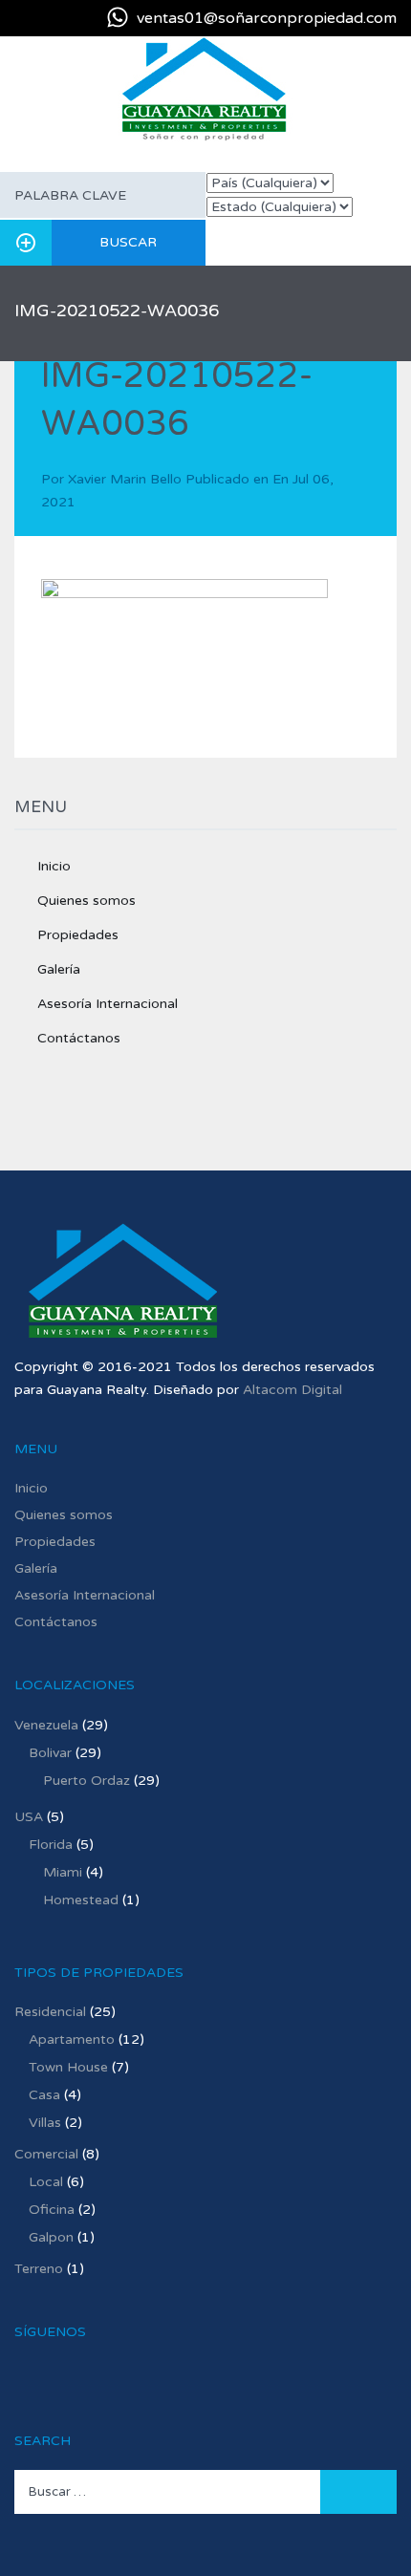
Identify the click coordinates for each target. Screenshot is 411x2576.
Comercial (46, 2154)
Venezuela (46, 1725)
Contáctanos (79, 1038)
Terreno (39, 2269)
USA (29, 1817)
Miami (63, 1872)
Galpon (51, 2237)
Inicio (54, 866)
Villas (45, 2123)
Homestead (81, 1900)
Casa (44, 2095)
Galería (59, 969)
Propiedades (78, 935)
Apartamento (72, 2039)
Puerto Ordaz (87, 1781)
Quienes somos (87, 901)
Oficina (52, 2210)
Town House (68, 2067)
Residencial (50, 2012)
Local (46, 2182)
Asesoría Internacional (108, 1004)
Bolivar (50, 1753)
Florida (51, 1845)
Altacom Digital (292, 1390)
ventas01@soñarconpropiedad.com (267, 18)
